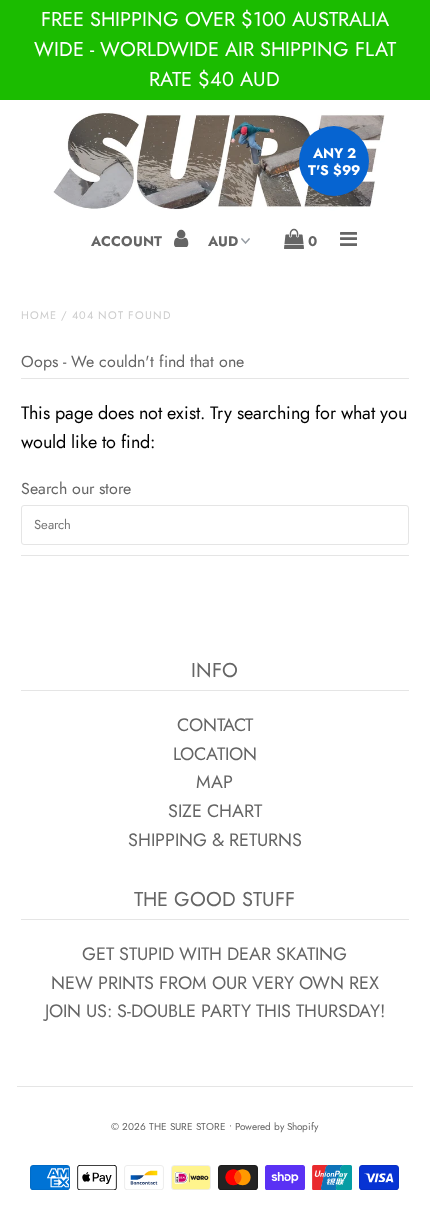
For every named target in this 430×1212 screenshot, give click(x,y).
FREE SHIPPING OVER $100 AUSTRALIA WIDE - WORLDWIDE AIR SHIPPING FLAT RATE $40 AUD (215, 49)
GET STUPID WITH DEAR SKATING (214, 954)
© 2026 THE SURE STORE (168, 1126)
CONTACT (215, 725)
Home (39, 315)
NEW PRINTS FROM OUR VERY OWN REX (215, 983)
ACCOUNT (128, 241)
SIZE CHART (215, 811)
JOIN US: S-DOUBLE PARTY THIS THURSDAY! (215, 1011)
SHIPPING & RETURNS (215, 840)
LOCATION (215, 754)
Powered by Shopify (276, 1126)
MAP (214, 782)
